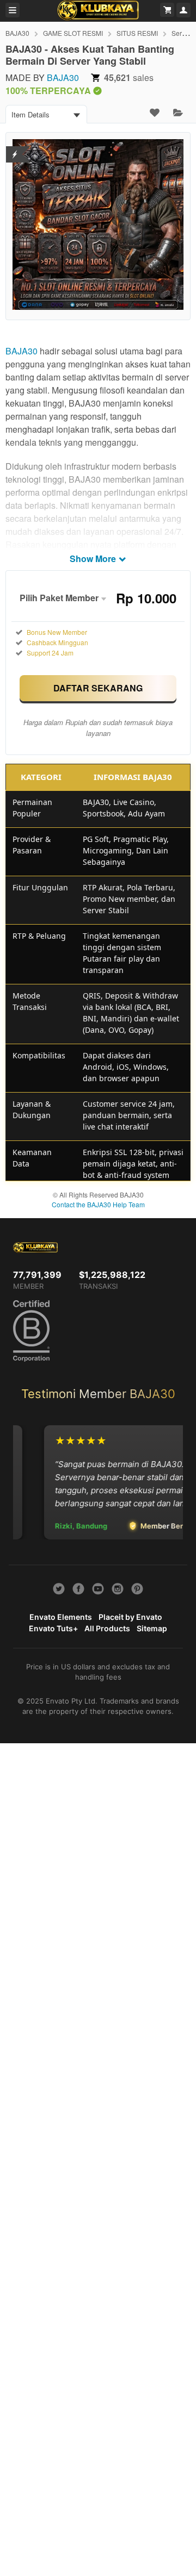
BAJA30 (17, 33)
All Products (107, 1628)
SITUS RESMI (137, 33)
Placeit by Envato (130, 1617)
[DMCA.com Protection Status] (15, 148)
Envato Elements (61, 1617)
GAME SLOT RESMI (73, 33)
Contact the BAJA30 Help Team (98, 1204)
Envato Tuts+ (53, 1628)
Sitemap (152, 1628)
